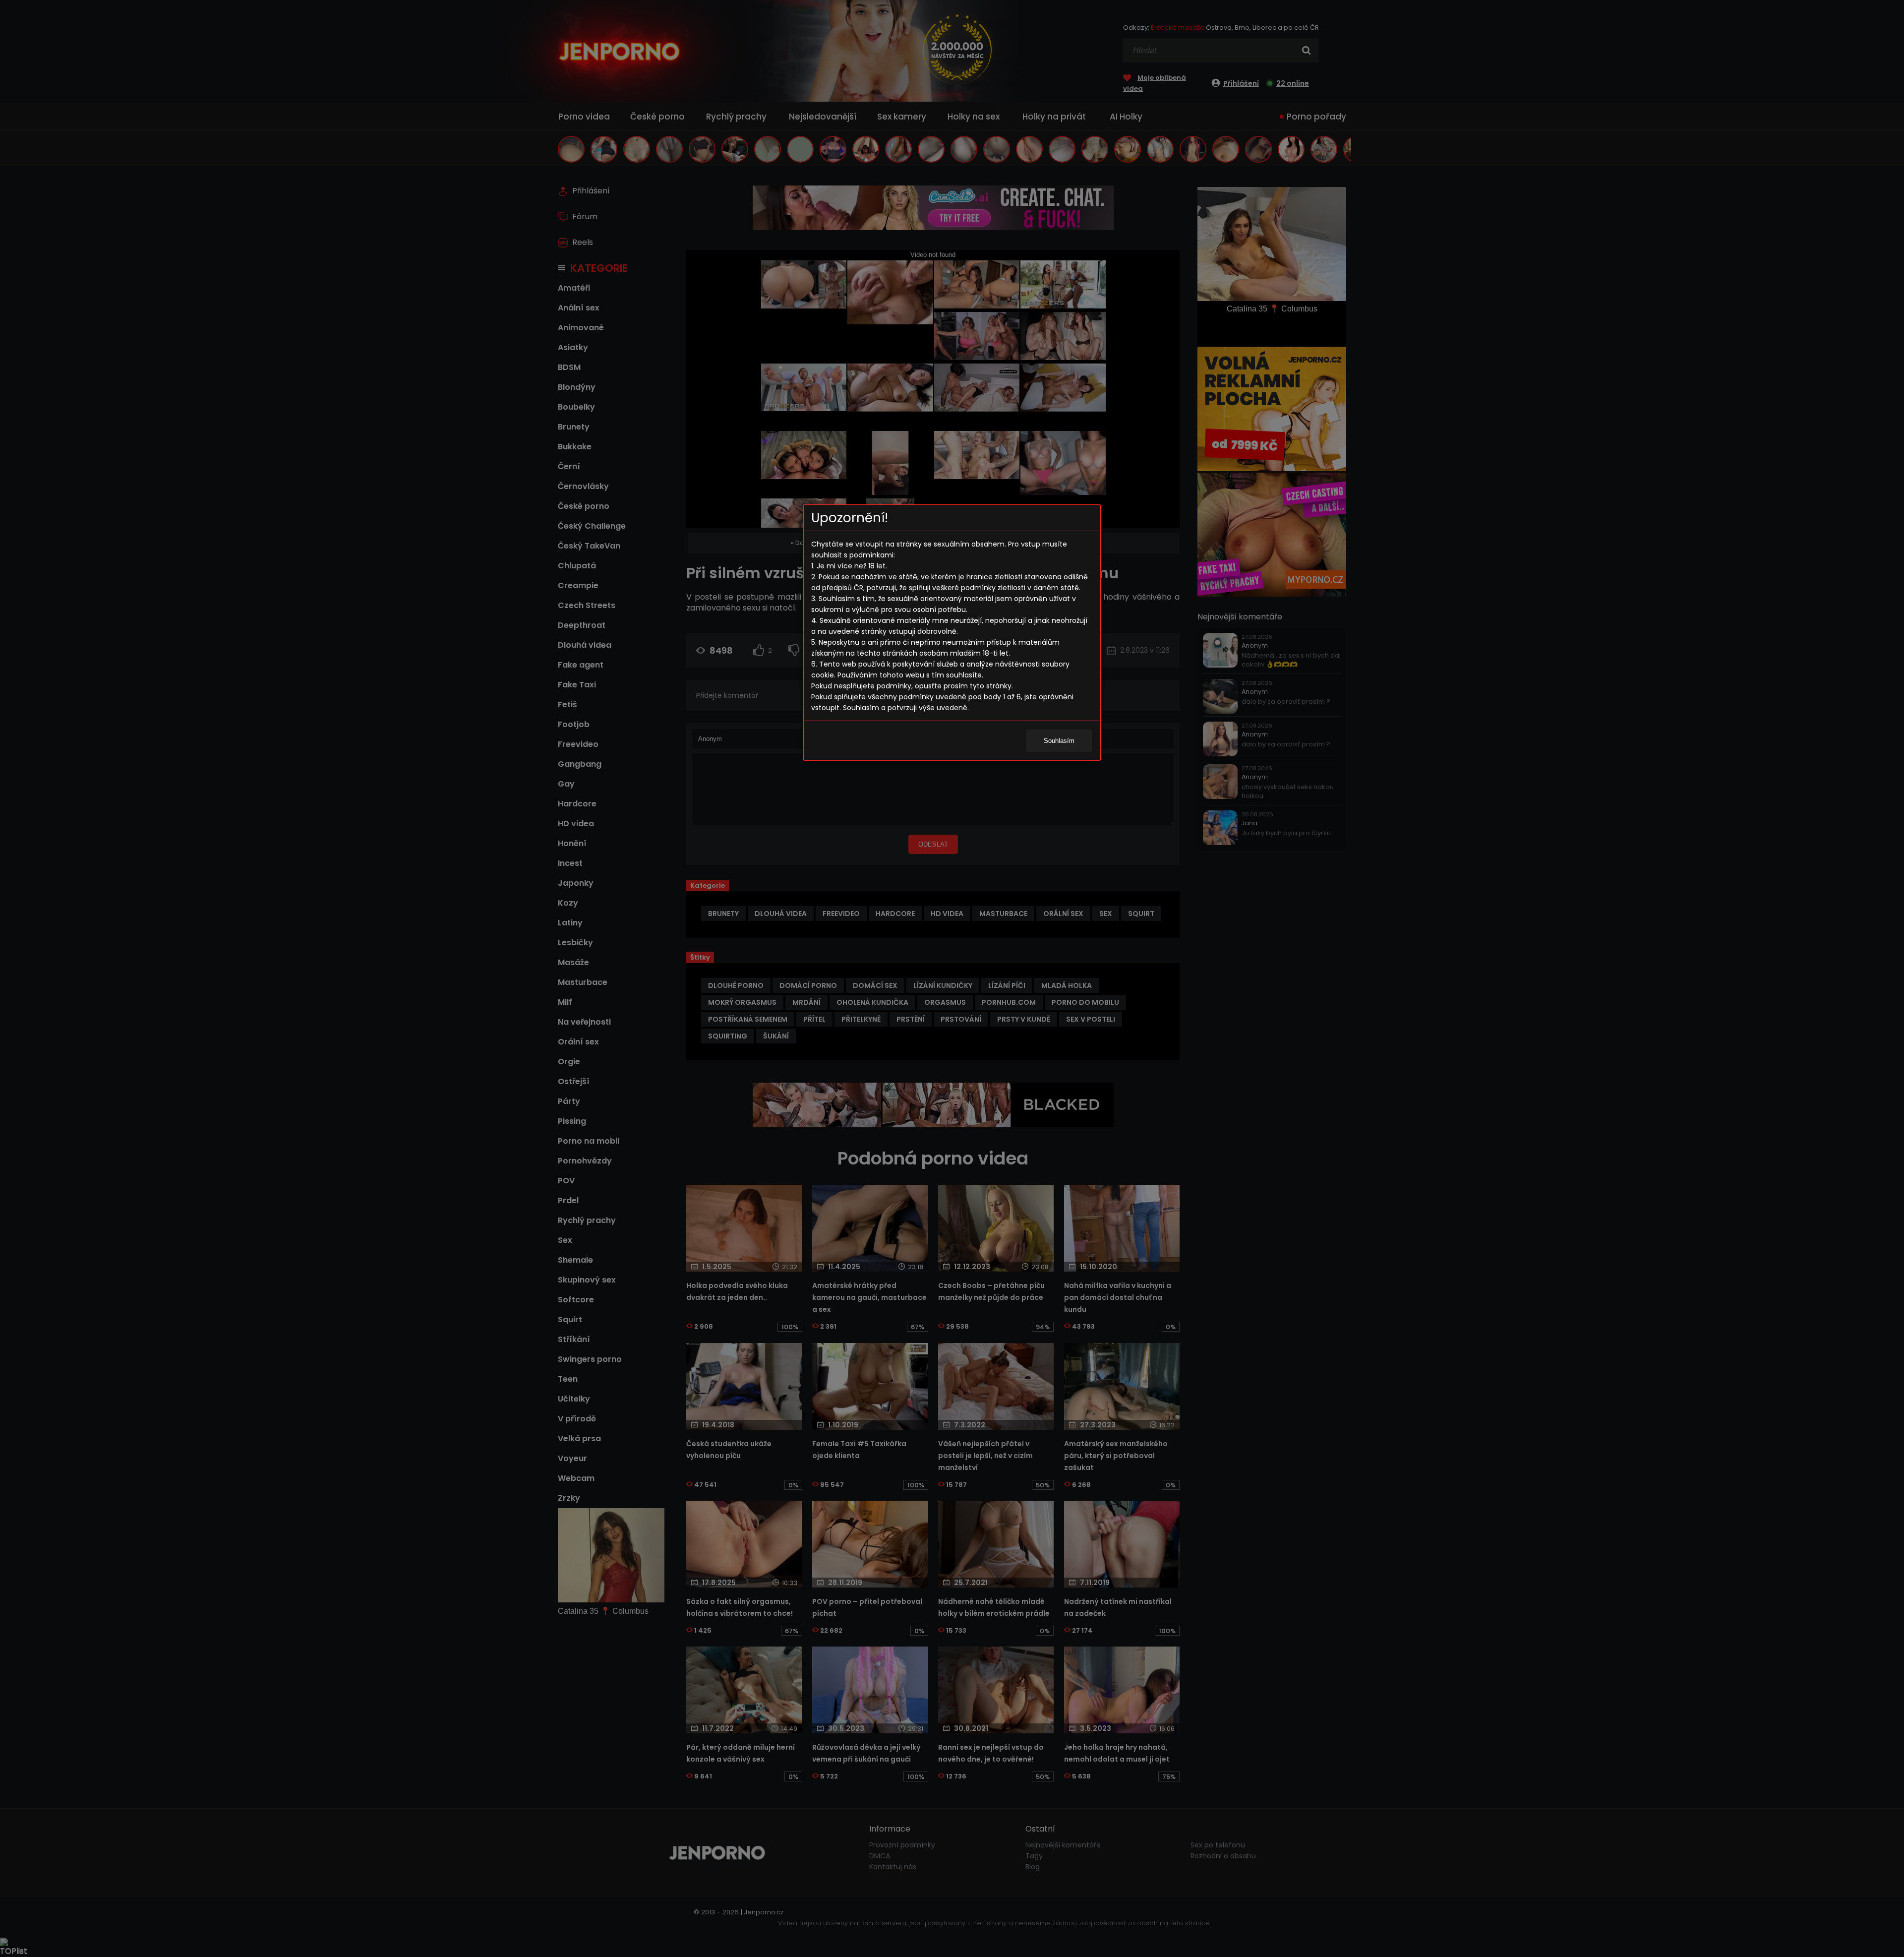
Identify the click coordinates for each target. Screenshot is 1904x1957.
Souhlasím (1059, 741)
